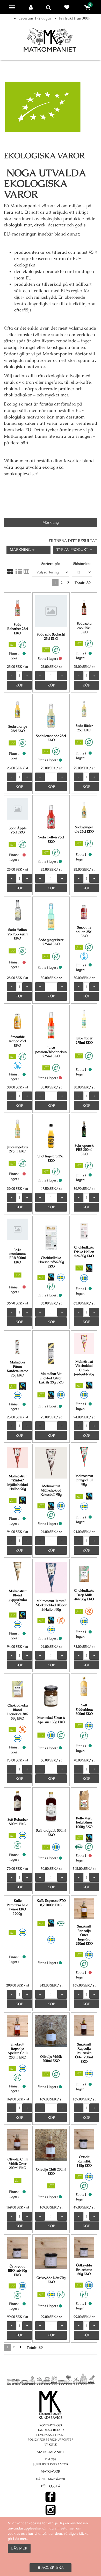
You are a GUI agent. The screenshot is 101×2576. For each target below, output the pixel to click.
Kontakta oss (51, 2425)
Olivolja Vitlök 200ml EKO (51, 2059)
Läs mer (19, 2548)
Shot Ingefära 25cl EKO (51, 1158)
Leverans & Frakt (51, 2435)
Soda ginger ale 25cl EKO (84, 829)
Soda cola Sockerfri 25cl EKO (51, 637)
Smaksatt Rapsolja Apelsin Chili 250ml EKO (18, 2051)
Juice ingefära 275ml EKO (17, 1149)
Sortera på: (51, 564)
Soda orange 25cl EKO (18, 729)
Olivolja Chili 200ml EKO (51, 2172)
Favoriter (68, 7)
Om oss (51, 2459)
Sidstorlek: (82, 564)
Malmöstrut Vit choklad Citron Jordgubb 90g (84, 1368)
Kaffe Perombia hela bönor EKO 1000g (17, 1907)
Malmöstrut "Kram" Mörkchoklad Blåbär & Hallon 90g (51, 1605)
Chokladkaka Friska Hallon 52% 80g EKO (84, 1252)
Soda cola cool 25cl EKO (84, 628)
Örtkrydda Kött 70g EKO (51, 2280)
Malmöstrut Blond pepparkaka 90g (18, 1597)
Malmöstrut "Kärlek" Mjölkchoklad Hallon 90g (18, 1483)
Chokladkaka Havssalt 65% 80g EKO (51, 1262)
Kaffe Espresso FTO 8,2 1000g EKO (51, 1903)
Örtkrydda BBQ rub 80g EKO (17, 2271)
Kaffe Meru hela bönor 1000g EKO (84, 1822)
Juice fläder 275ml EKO (84, 1040)
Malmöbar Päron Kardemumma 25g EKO (17, 1369)
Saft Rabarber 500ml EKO (18, 1822)
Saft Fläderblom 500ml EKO (84, 1709)
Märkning (51, 522)
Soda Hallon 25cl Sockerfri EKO (18, 934)
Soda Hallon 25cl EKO (51, 839)
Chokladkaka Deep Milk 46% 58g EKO (84, 1595)
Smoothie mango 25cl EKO (17, 1041)
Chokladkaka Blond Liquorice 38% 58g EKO (17, 1712)
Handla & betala (51, 2430)
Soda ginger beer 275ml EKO (51, 942)
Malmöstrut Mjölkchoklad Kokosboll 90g (51, 1490)
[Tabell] (26, 571)
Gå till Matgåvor (51, 2479)
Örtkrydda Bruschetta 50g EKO (84, 2270)
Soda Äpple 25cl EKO (18, 830)
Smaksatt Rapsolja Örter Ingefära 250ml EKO (84, 1935)
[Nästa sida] (68, 583)
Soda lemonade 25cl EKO (51, 738)
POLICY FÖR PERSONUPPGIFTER (51, 2440)
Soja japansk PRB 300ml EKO (84, 1150)
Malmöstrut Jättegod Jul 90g (84, 1480)
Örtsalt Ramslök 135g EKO (84, 2161)
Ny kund (51, 2444)
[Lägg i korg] (19, 685)
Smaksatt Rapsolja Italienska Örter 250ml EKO (84, 2053)
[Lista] (19, 571)
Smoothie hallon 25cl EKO (84, 932)
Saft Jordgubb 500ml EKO (51, 1833)
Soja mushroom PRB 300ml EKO (18, 1256)
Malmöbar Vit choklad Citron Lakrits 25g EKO (51, 1378)
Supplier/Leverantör (51, 2464)
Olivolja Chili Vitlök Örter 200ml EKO (18, 2163)
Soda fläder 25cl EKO (84, 728)
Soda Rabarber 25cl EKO (18, 629)
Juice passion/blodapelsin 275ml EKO (51, 1052)
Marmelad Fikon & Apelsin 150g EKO (51, 1720)
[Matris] (10, 571)
